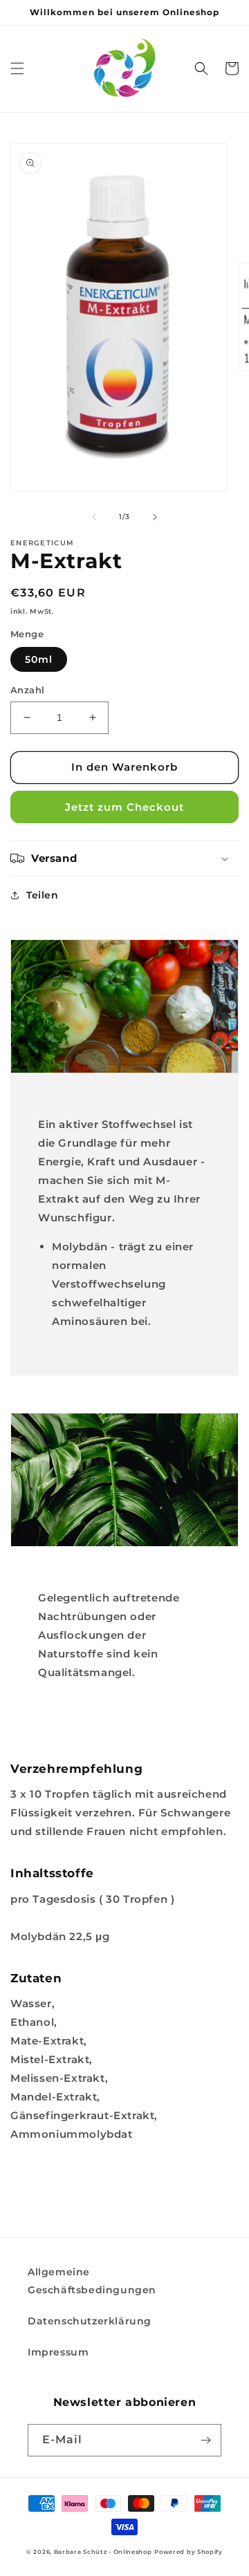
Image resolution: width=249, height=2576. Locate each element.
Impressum (58, 2352)
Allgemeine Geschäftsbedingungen (92, 2281)
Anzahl (27, 690)
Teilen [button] (43, 895)
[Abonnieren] (205, 2440)
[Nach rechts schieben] (155, 517)
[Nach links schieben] (94, 517)
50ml (39, 659)
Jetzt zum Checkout (124, 807)
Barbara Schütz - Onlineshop (103, 2552)
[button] (17, 68)
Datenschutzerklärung (90, 2321)
